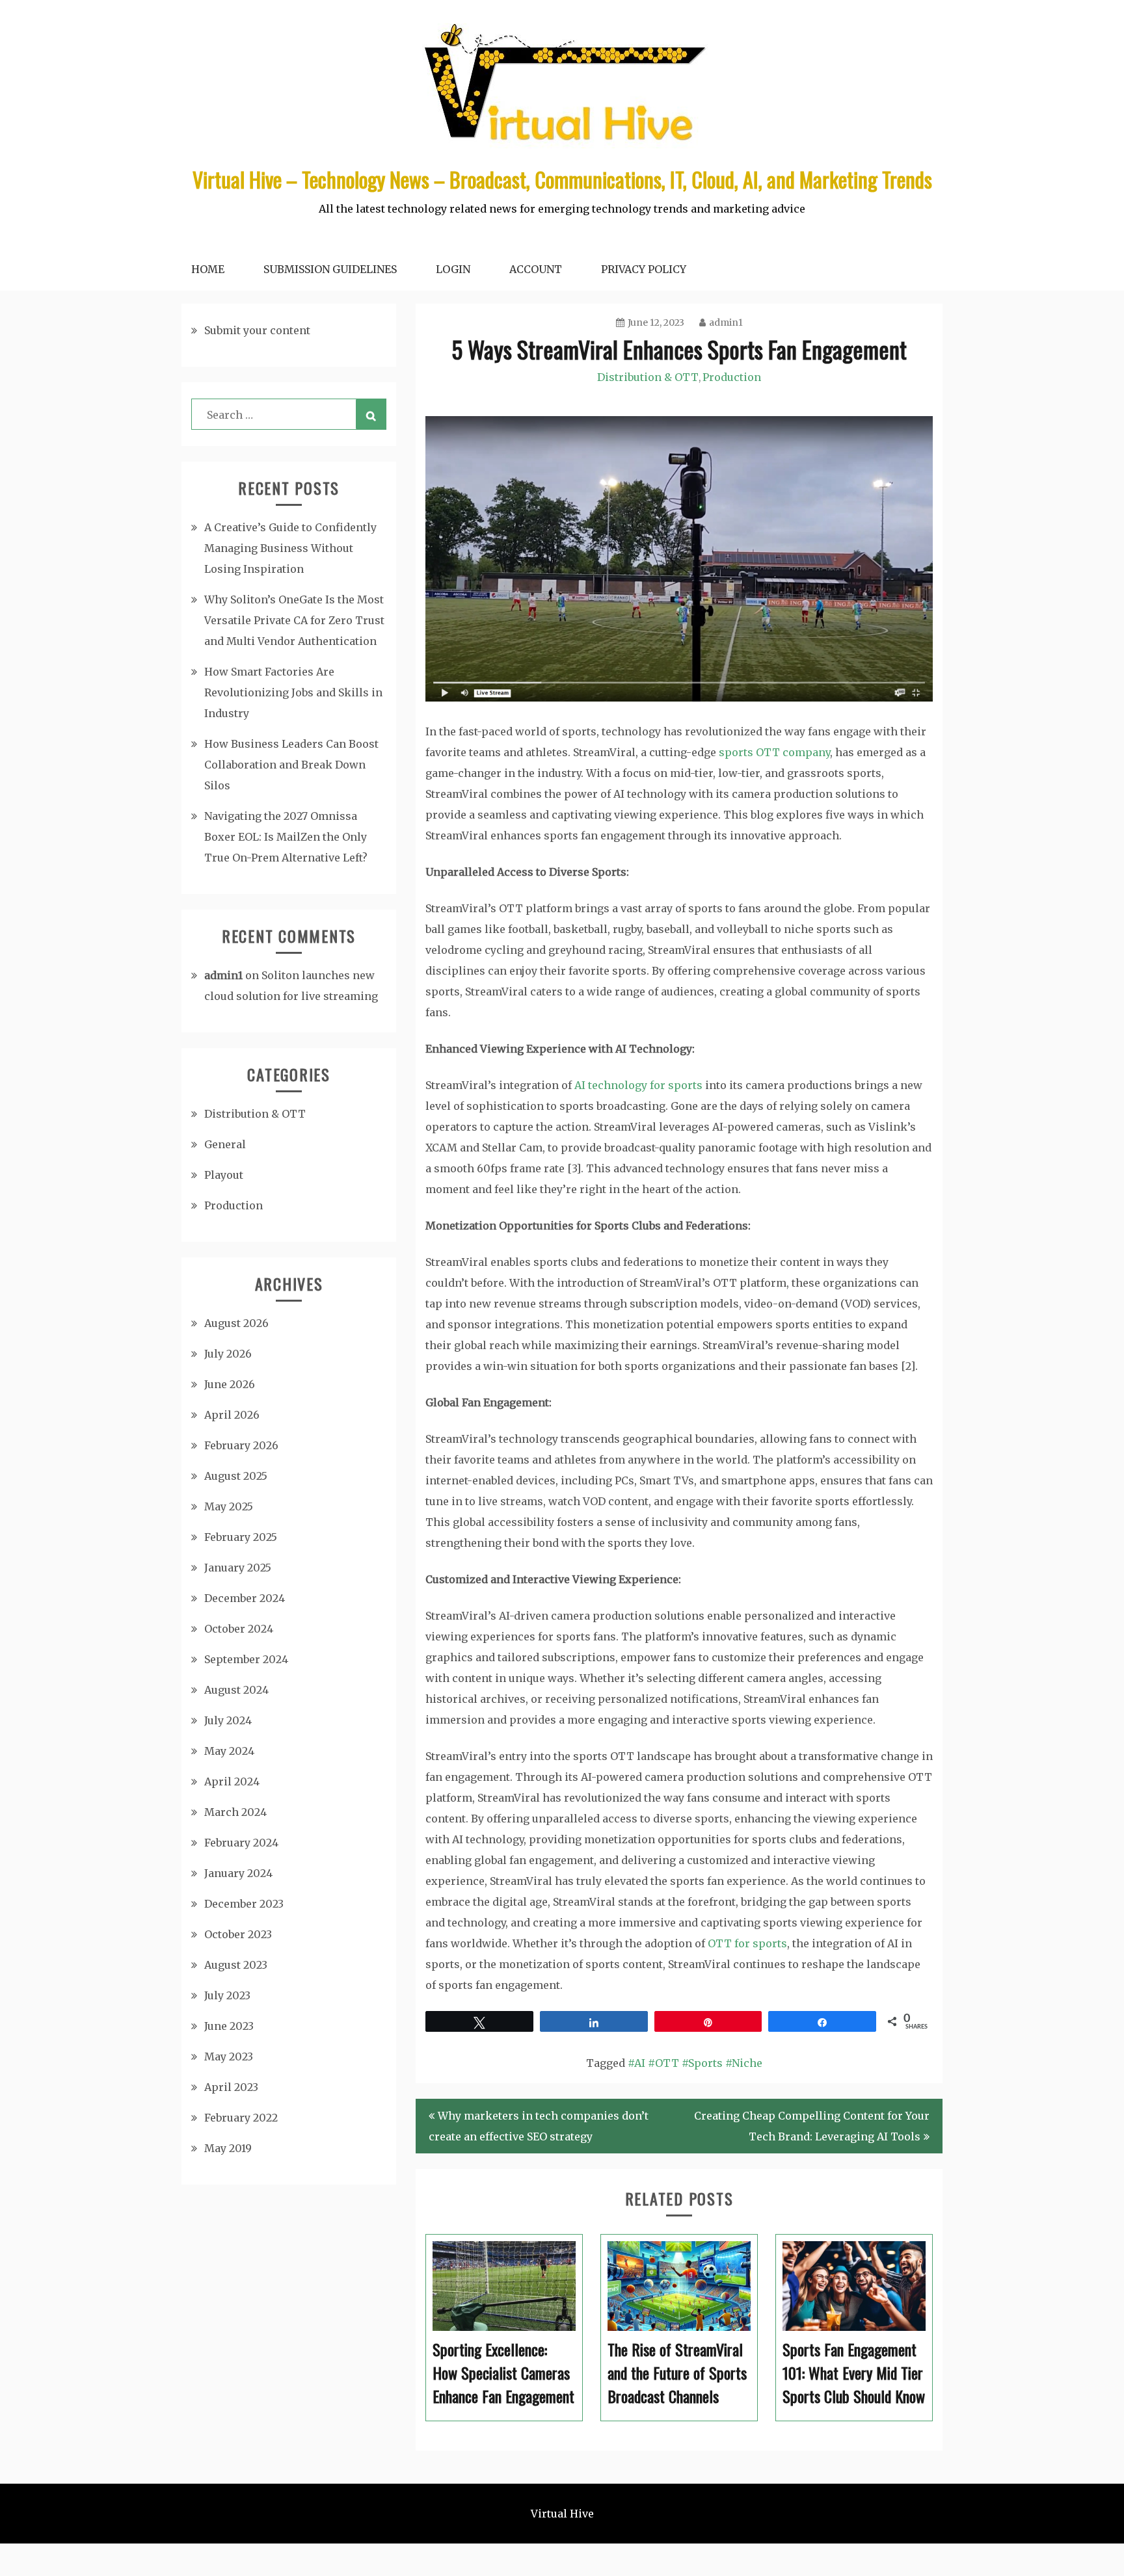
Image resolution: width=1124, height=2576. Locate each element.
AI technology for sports (638, 1085)
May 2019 (228, 2148)
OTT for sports (747, 1943)
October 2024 (239, 1629)
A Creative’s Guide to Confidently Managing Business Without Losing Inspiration (290, 548)
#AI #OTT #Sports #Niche (695, 2063)
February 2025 (241, 1537)
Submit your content (257, 330)
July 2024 (228, 1720)
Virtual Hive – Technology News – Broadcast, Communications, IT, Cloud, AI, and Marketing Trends (562, 179)
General (225, 1144)
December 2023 (244, 1904)
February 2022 (241, 2118)
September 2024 (246, 1659)
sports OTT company (774, 752)
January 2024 (238, 1873)
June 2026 (230, 1384)
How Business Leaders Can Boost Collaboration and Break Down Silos (291, 765)
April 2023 (231, 2087)
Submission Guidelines (330, 269)
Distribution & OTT (648, 377)
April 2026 (232, 1415)
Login (453, 269)
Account (536, 269)
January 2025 (238, 1568)
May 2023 (229, 2057)
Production (732, 377)
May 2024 (229, 1751)
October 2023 (238, 1934)
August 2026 (236, 1323)
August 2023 (236, 1965)
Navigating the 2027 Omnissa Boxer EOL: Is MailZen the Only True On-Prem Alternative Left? (286, 837)
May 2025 (229, 1506)
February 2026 (241, 1445)
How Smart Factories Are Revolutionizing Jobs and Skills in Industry (293, 692)
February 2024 (241, 1843)
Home (208, 269)
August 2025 (236, 1476)
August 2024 (236, 1690)
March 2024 (235, 1812)
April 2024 (232, 1781)
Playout (224, 1175)
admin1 (726, 322)
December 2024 (245, 1598)
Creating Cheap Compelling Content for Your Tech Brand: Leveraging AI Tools (812, 2126)
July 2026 (228, 1354)
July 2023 (227, 1995)
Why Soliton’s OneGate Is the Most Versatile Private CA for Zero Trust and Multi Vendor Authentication (294, 620)
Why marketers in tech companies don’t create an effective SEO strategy (539, 2126)
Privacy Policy (644, 269)
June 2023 (229, 2026)
